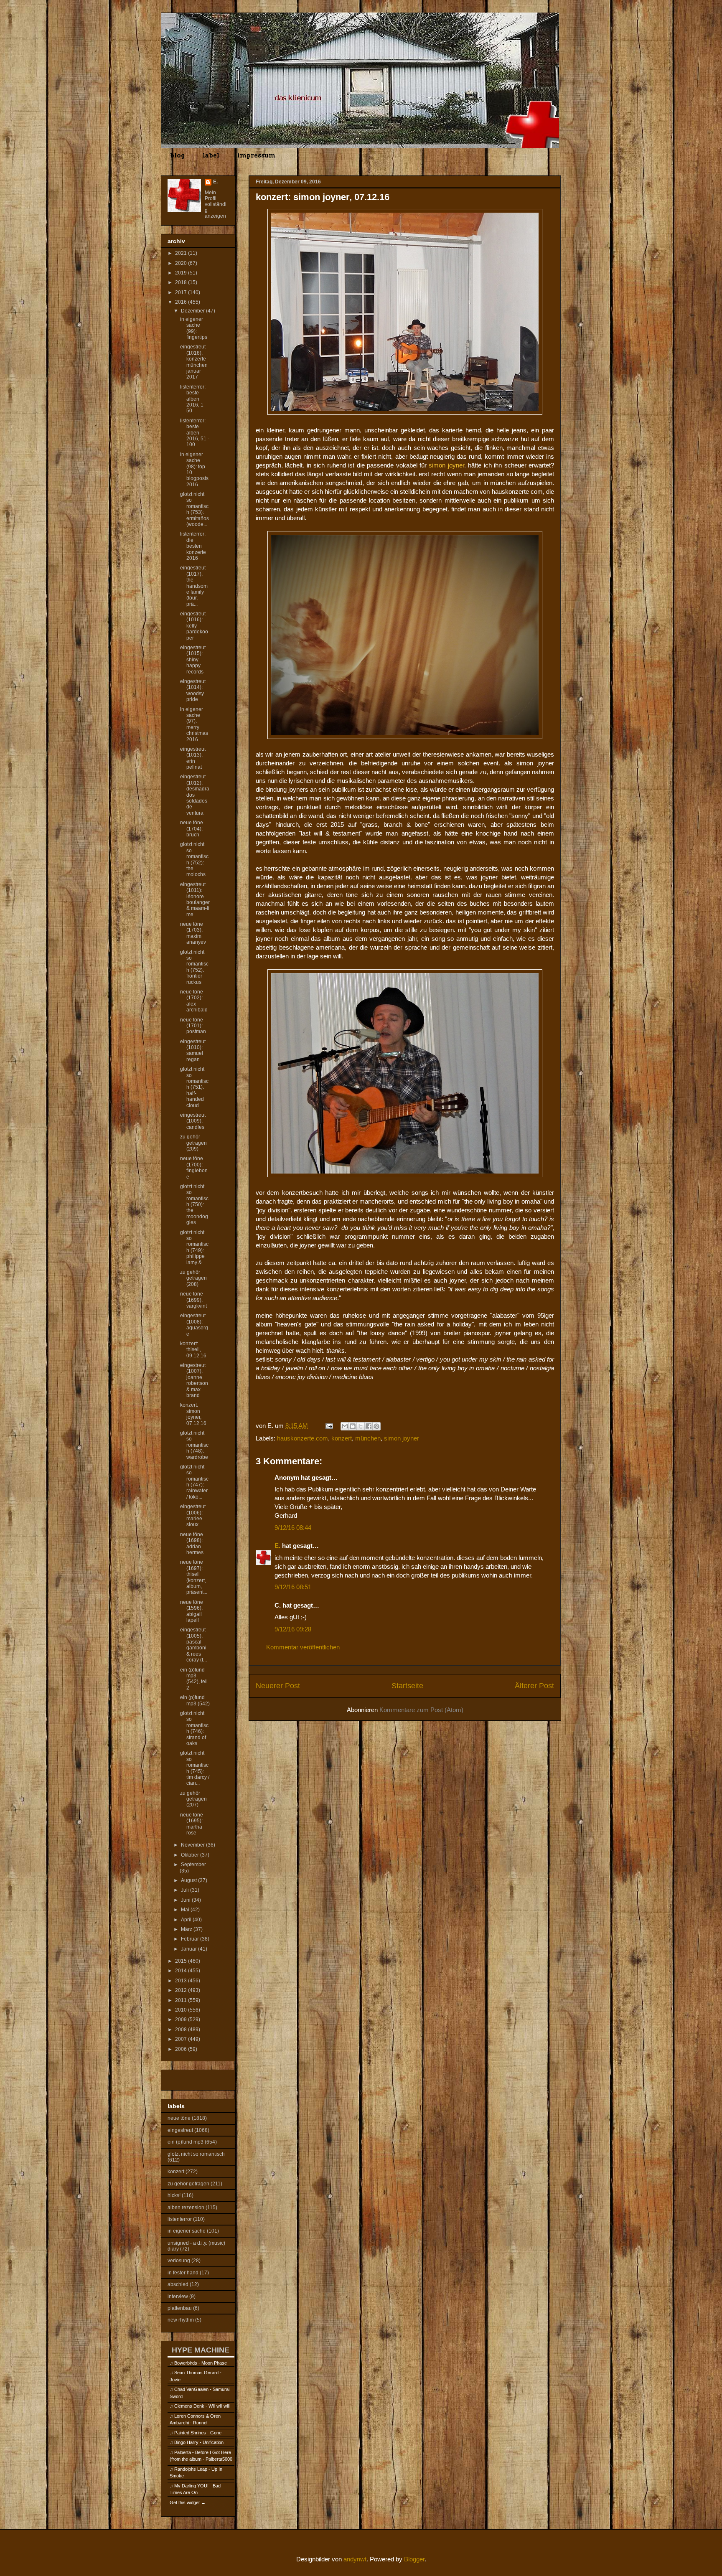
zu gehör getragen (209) (193, 1143)
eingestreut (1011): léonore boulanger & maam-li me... (195, 899)
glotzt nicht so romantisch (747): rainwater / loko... (194, 1482)
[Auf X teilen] (361, 1426)
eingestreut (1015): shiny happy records (193, 660)
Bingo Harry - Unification (199, 2442)
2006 (182, 2049)
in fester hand (183, 2273)
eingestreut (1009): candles (193, 1121)
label (211, 155)
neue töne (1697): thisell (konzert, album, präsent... (194, 1577)
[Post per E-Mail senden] (328, 1426)
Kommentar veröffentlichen (303, 1647)
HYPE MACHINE (201, 2350)
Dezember (193, 311)
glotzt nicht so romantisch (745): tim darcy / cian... (195, 1768)
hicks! (174, 2195)
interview (178, 2297)
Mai (186, 1910)
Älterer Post (534, 1686)
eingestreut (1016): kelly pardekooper (194, 626)
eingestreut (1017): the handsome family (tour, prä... (194, 586)
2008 (182, 2030)
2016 (182, 302)
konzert (342, 1438)
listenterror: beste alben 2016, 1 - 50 (193, 399)
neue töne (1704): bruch (192, 829)
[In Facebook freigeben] (369, 1426)
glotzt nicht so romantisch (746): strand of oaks (194, 1728)
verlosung (179, 2261)
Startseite (407, 1686)
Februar (191, 1939)
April (187, 1920)
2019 (182, 273)
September (193, 1865)
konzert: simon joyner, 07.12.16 (193, 1414)
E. (277, 1546)
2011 (182, 2000)
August (189, 1880)
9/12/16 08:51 (293, 1587)
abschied (178, 2284)
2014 (182, 1971)
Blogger (414, 2559)
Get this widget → (188, 2502)
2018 (182, 282)
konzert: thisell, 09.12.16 (193, 1350)
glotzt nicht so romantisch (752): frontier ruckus (194, 967)
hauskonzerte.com (303, 1438)
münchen (368, 1438)
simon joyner (402, 1438)
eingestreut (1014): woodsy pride (193, 690)
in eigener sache (187, 2231)
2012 (182, 1990)
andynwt (355, 2559)
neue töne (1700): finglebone (194, 1167)
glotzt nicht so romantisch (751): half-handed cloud (194, 1087)
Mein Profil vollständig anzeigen (216, 204)
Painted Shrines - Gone (198, 2433)
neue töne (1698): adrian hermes (192, 1543)
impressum (256, 155)
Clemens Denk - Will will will (202, 2406)
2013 (182, 1981)
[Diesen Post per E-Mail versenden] (345, 1426)
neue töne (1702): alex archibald (194, 1001)
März (187, 1929)
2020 (182, 263)
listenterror (180, 2219)
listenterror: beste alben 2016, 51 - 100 (195, 433)
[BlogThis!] (353, 1426)
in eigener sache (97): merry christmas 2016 (194, 724)
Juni (186, 1900)
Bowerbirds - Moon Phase (201, 2363)
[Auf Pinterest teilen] (376, 1426)
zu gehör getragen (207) (193, 1799)
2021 (182, 253)
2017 (182, 292)
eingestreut (180, 2130)
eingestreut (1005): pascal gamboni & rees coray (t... (193, 1645)
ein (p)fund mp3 (186, 2142)
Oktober (191, 1855)
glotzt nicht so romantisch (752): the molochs (194, 859)
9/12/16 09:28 (293, 1629)
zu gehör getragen (188, 2184)
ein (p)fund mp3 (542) (195, 1700)
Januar (189, 1949)
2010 (182, 2010)
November (193, 1845)
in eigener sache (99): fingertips (194, 328)
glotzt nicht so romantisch (196, 2154)
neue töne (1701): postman (193, 1026)
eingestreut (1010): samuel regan (193, 1050)
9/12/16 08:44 (293, 1528)
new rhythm (181, 2320)
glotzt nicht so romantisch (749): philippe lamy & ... (194, 1247)
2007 (182, 2039)
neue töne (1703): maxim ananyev (193, 933)
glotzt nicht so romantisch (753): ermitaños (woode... (194, 509)
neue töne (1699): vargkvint (193, 1300)
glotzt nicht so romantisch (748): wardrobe (194, 1445)
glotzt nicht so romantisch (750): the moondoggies (194, 1204)
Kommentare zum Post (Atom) (421, 1710)
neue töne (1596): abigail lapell (192, 1611)
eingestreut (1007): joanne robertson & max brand (194, 1380)
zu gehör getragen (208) (193, 1278)
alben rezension (186, 2208)
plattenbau (180, 2308)
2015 (182, 1961)
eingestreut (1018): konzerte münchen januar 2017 (194, 362)
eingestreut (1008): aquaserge (194, 1325)
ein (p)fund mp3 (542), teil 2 (194, 1679)
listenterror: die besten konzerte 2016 (193, 546)
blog (177, 155)
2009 (182, 2020)
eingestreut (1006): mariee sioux (193, 1515)
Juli (186, 1890)
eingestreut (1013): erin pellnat (193, 758)
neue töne (179, 2118)
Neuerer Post (278, 1686)
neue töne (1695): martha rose (192, 1824)
